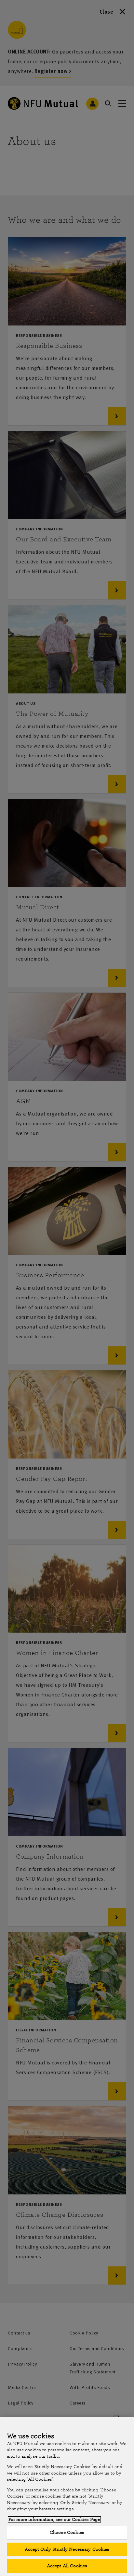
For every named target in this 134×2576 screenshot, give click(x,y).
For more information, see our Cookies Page (54, 2519)
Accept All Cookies (67, 2566)
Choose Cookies (67, 2532)
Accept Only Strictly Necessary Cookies (67, 2549)
